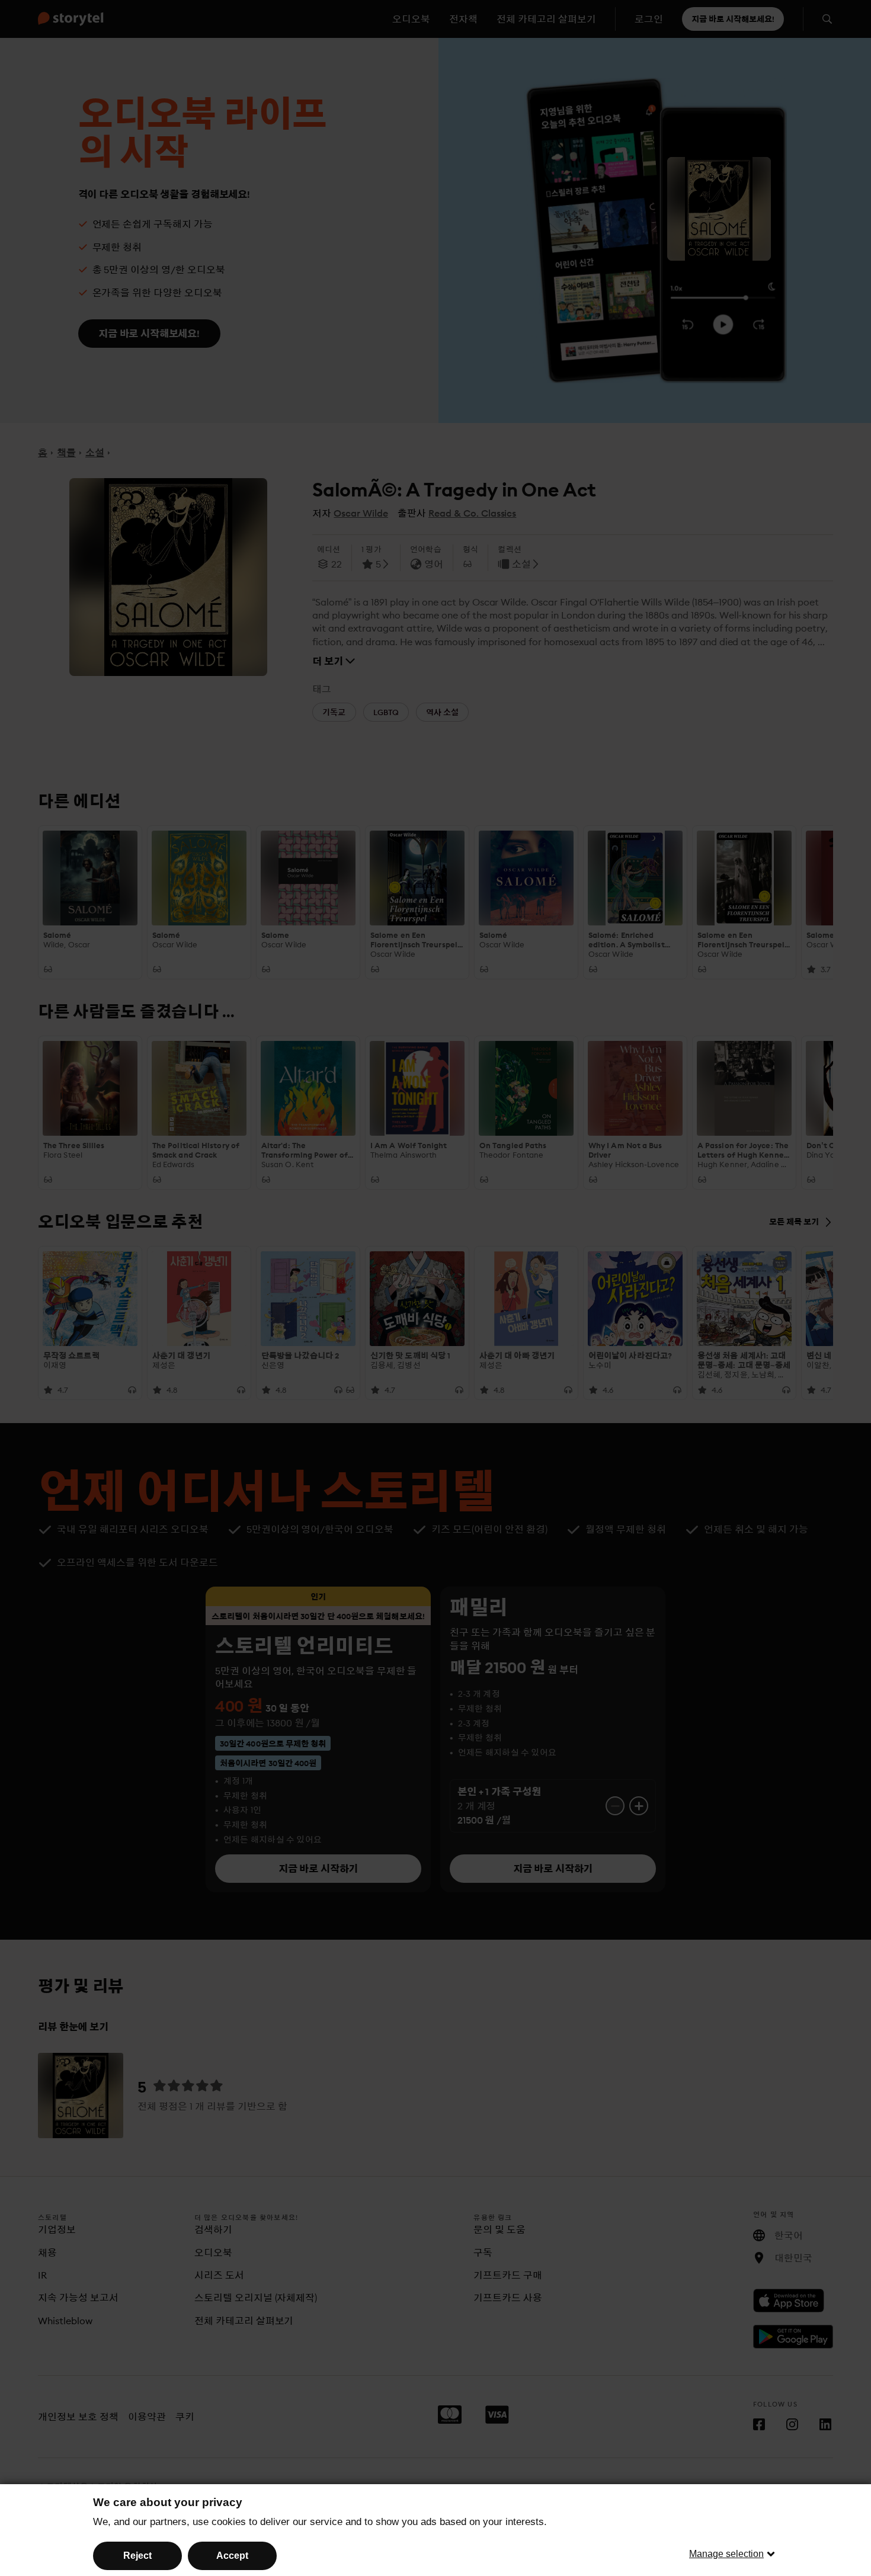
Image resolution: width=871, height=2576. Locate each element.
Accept (232, 2556)
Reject (137, 2556)
